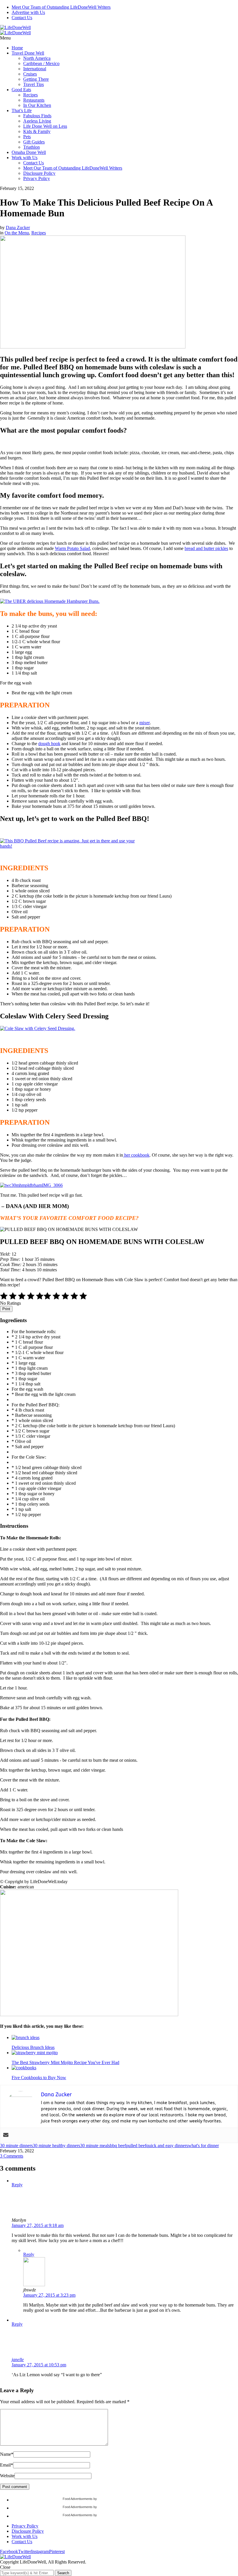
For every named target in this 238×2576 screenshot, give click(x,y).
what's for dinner (203, 2146)
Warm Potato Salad (72, 548)
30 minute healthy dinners (56, 2146)
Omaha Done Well (29, 152)
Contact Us (22, 18)
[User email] (6, 2135)
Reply (17, 2185)
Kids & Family (37, 131)
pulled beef (136, 2146)
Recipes (30, 95)
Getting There (36, 79)
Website (7, 2476)
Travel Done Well (28, 53)
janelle (18, 2360)
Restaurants (34, 100)
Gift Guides (34, 142)
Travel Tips (34, 84)
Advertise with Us (28, 12)
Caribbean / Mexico (41, 63)
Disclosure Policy (39, 173)
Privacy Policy (37, 178)
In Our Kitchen (37, 105)
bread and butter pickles (206, 548)
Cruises (30, 74)
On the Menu (17, 233)
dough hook (49, 744)
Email (7, 2465)
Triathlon (31, 147)
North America (37, 58)
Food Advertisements (78, 2499)
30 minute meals (95, 2146)
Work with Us (25, 158)
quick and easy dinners (167, 2146)
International (35, 69)
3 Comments (12, 2156)
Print (6, 1309)
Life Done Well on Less (45, 126)
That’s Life (22, 110)
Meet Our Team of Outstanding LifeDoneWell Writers (61, 7)
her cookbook (136, 1155)
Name (7, 2454)
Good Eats (21, 90)
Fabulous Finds (37, 116)
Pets (27, 137)
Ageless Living (37, 121)
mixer (145, 723)
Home (17, 48)
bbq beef (118, 2146)
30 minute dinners (16, 2146)
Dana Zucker (18, 228)
